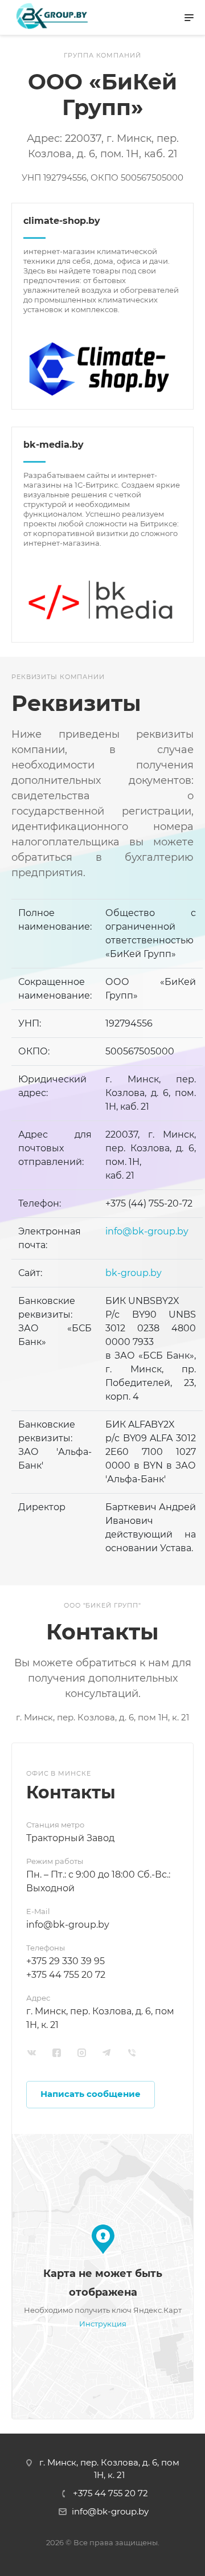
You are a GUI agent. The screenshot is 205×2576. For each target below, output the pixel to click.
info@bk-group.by (147, 1231)
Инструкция (103, 2324)
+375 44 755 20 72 (66, 1975)
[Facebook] (57, 2053)
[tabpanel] (102, 2081)
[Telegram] (107, 2053)
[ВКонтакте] (32, 2053)
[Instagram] (82, 2053)
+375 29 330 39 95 (65, 1961)
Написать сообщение (91, 2094)
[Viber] (132, 2053)
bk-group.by (134, 1273)
